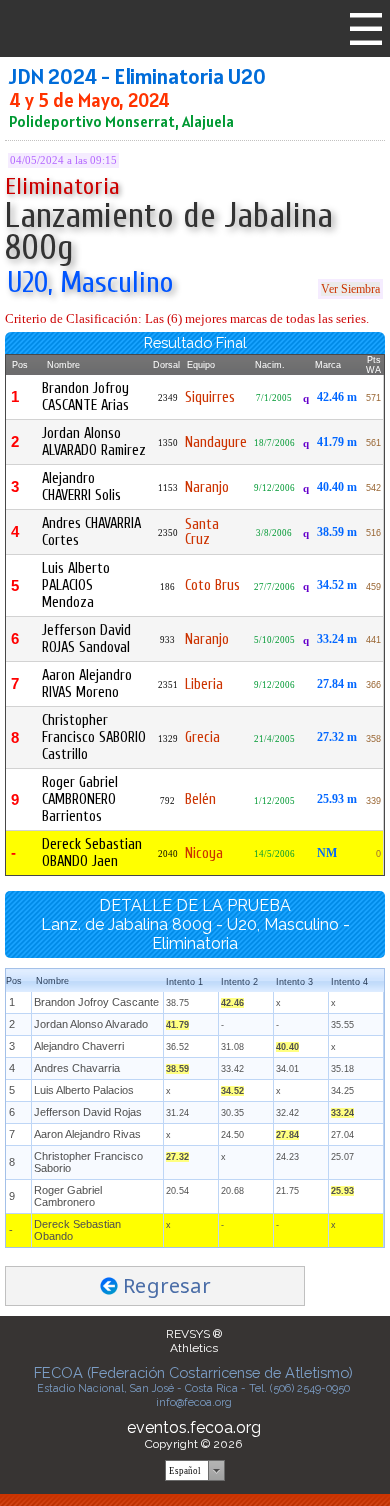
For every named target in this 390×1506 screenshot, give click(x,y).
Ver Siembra (350, 289)
